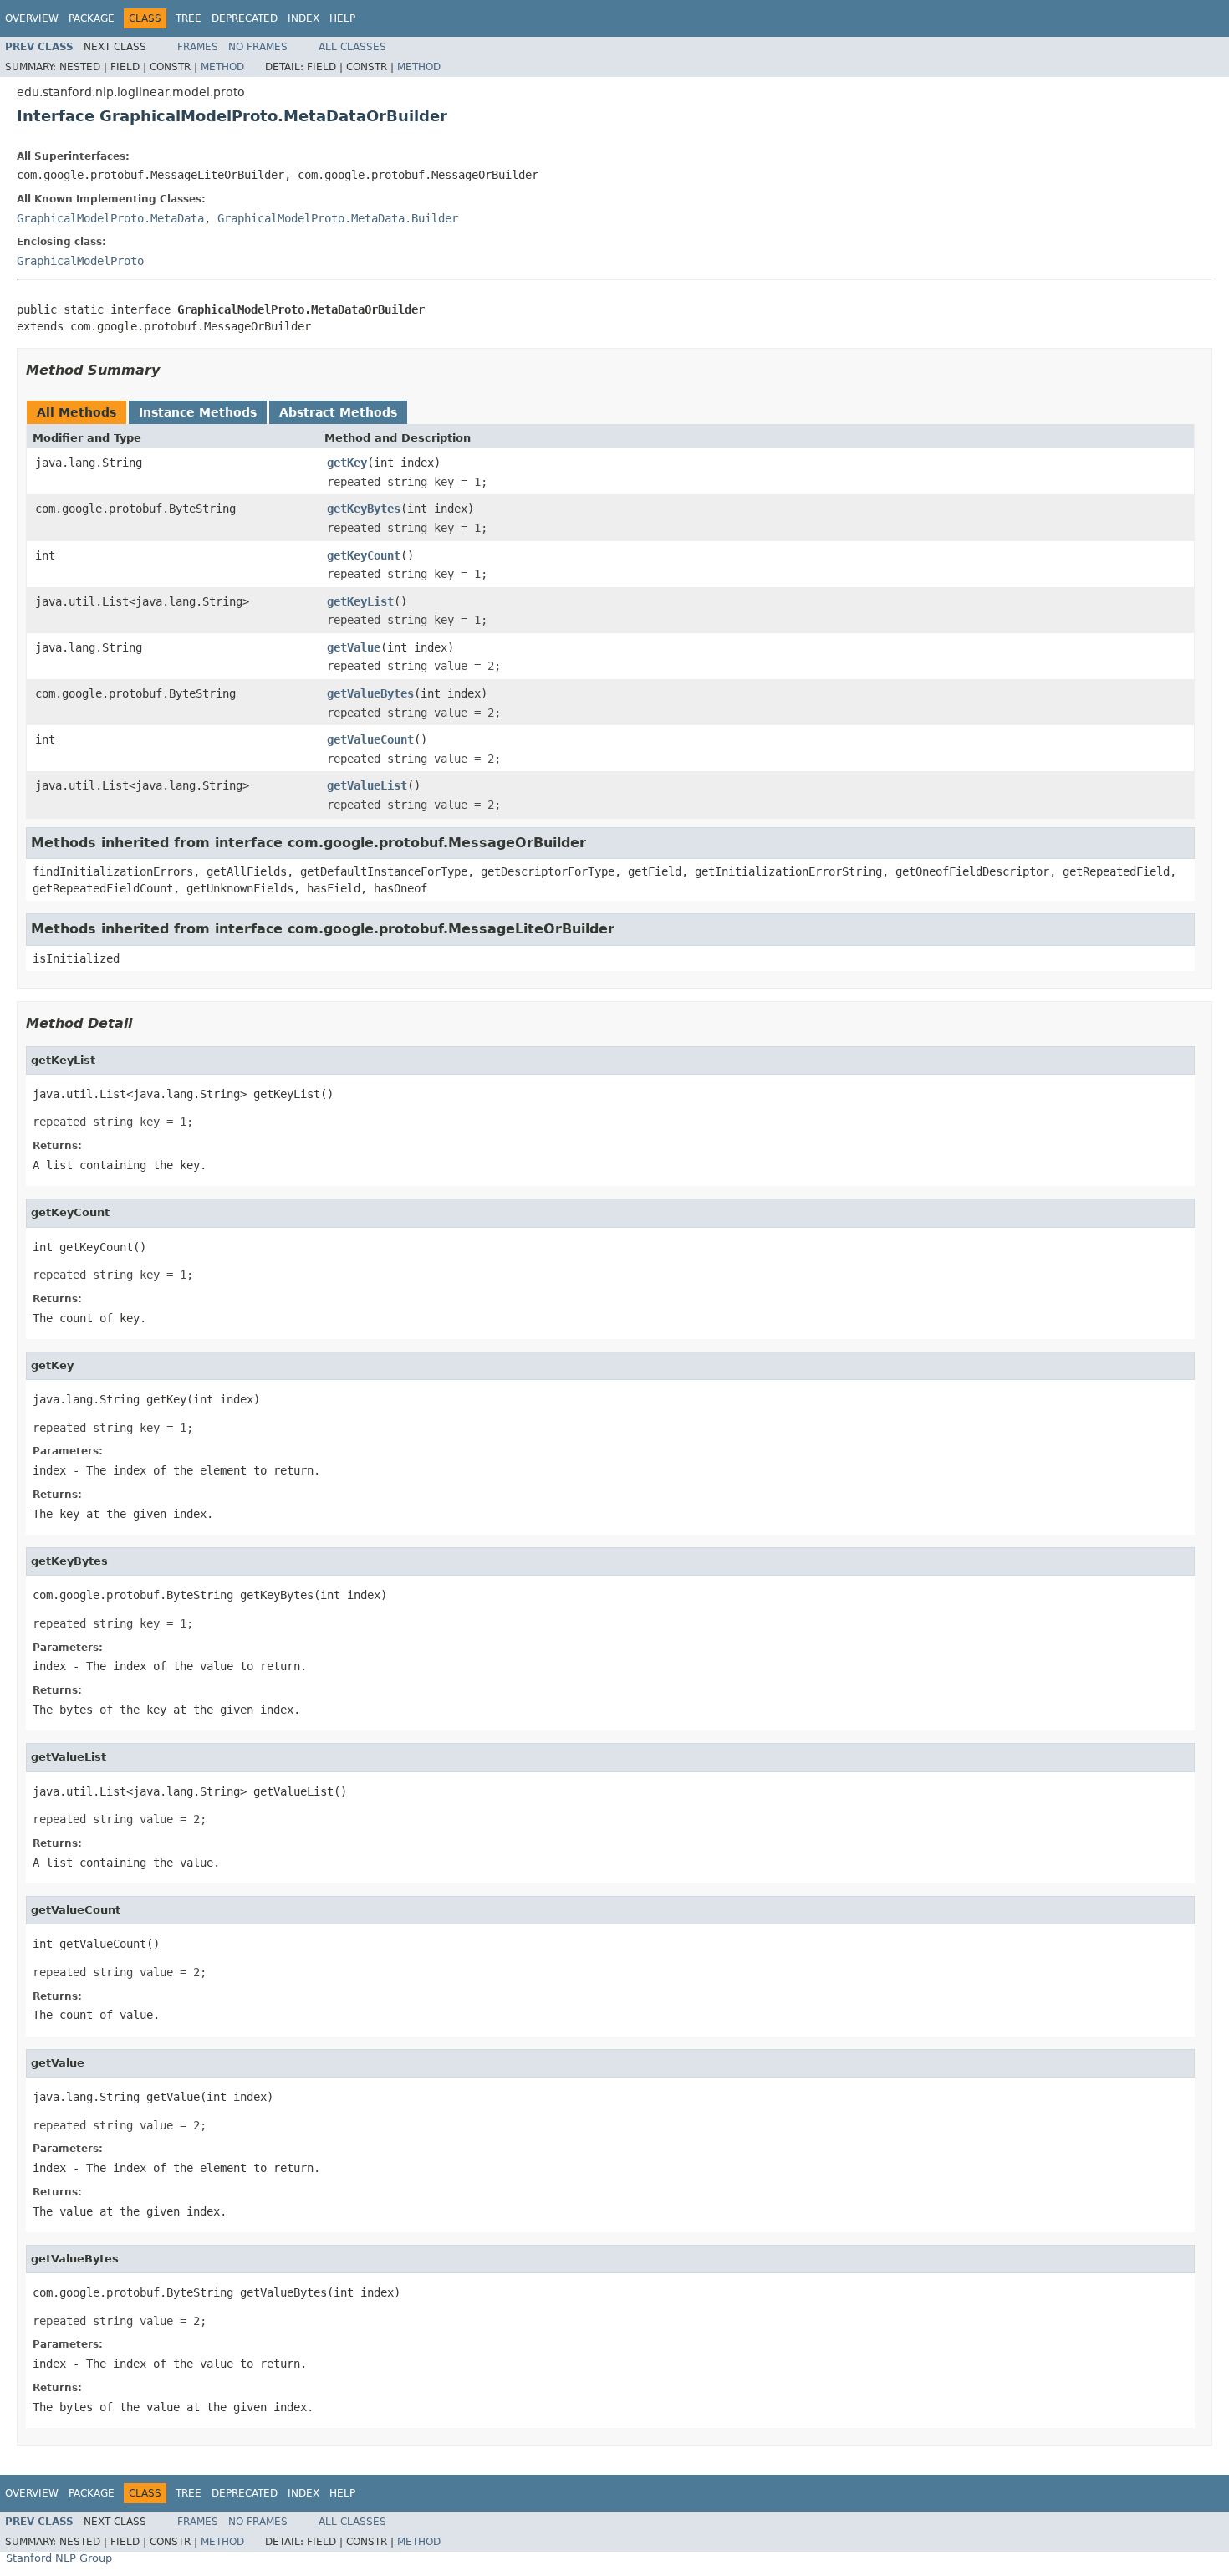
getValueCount (370, 739)
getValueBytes (370, 693)
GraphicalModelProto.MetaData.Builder (338, 218)
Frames (198, 47)
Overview (32, 18)
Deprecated (245, 18)
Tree (189, 18)
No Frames (258, 47)
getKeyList (360, 601)
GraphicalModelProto (80, 261)
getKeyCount (364, 555)
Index (303, 18)
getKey (347, 463)
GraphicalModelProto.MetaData (110, 218)
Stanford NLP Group (59, 2558)
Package (92, 18)
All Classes (352, 47)
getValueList (367, 785)
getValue (354, 647)
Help (342, 18)
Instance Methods (198, 412)
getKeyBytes (364, 509)
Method (222, 67)
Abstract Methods (338, 412)
